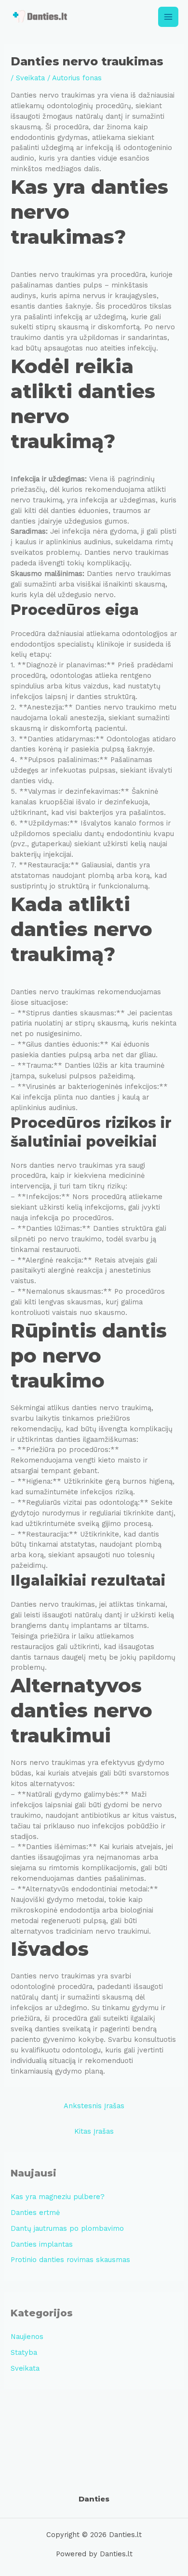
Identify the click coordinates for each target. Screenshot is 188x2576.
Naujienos (27, 2337)
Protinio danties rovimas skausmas (70, 2260)
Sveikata (30, 78)
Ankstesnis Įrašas (94, 2106)
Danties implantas (42, 2244)
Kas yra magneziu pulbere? (58, 2197)
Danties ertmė (35, 2213)
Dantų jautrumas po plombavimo (67, 2228)
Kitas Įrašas (94, 2131)
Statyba (24, 2352)
